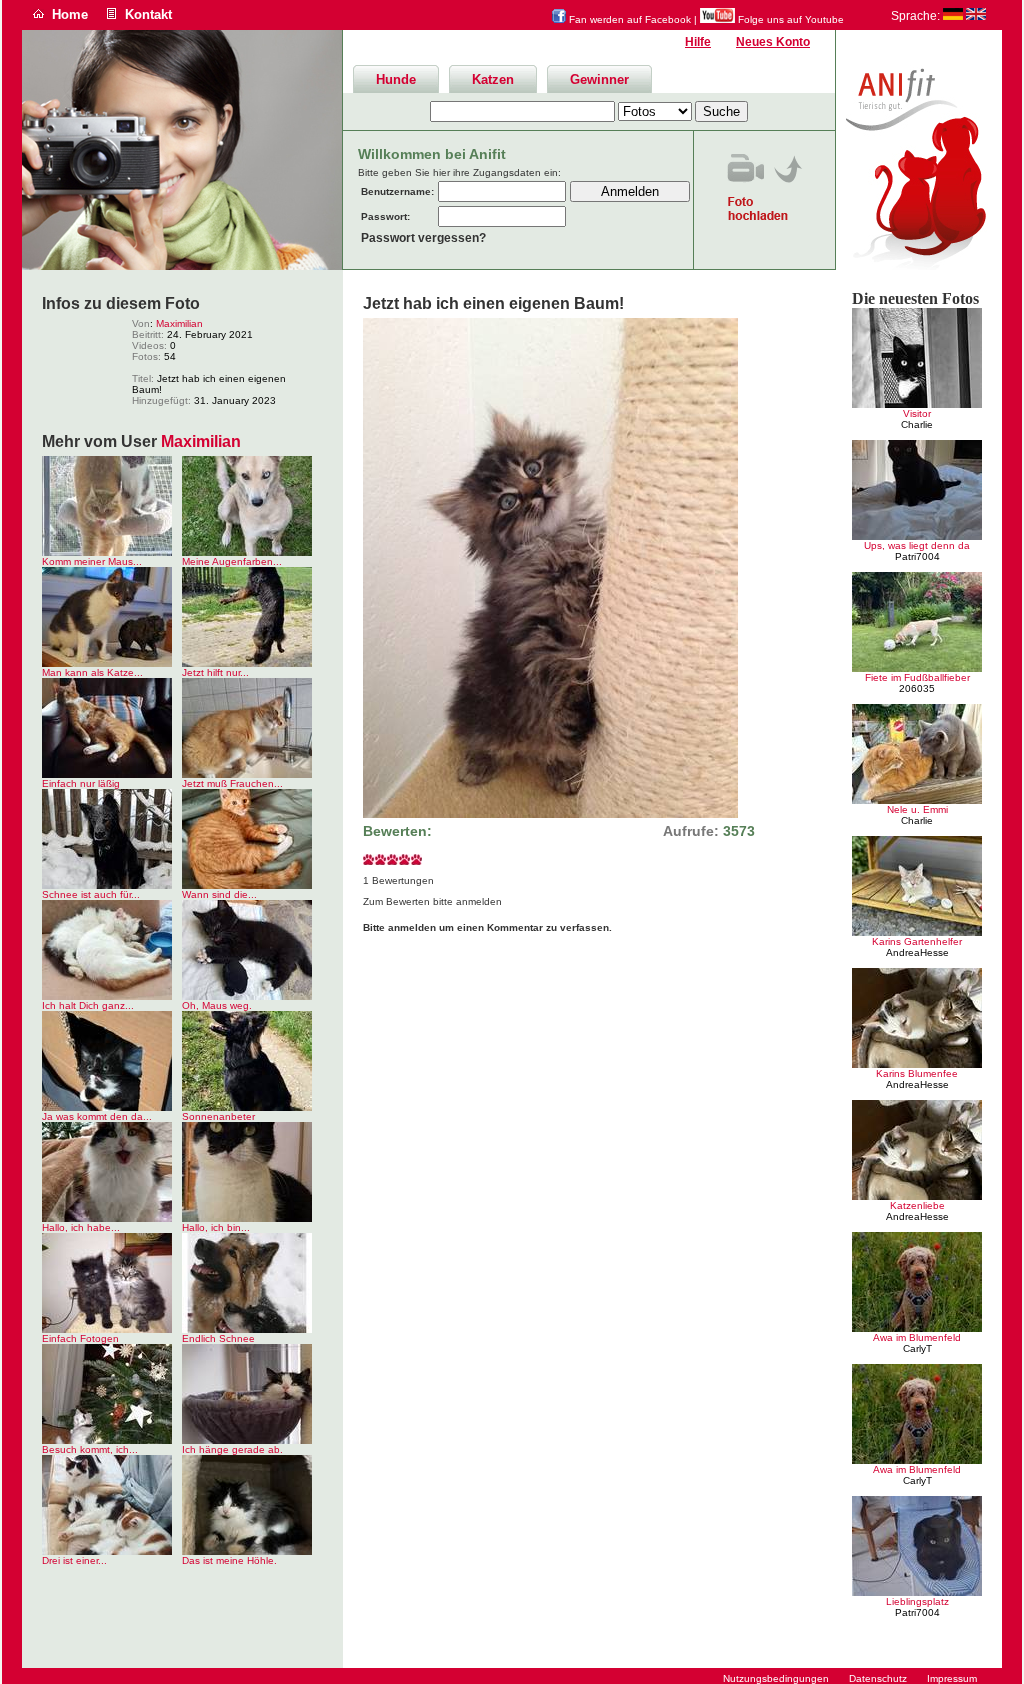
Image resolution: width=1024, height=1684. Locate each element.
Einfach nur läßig (81, 783)
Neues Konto (773, 42)
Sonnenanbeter (218, 1116)
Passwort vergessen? (423, 238)
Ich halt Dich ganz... (88, 1005)
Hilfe (698, 42)
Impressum (952, 1678)
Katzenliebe (917, 1205)
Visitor (917, 413)
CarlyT (917, 1348)
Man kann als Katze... (92, 672)
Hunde (396, 79)
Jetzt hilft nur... (215, 672)
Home (70, 14)
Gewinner (599, 79)
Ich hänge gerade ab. (232, 1449)
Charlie (917, 424)
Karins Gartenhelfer (917, 941)
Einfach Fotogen (80, 1338)
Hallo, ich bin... (216, 1227)
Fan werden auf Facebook (628, 19)
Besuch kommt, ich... (90, 1449)
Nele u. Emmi (917, 809)
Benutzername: (397, 191)
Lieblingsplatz (917, 1601)
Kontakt (148, 14)
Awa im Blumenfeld (917, 1337)
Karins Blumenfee (917, 1073)
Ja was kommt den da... (97, 1116)
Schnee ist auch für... (91, 894)
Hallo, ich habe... (81, 1227)
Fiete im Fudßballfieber (917, 677)
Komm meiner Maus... (92, 561)
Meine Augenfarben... (232, 561)
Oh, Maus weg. (217, 1005)
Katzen (493, 79)
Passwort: (385, 216)
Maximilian (179, 323)
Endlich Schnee (218, 1338)
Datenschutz (878, 1678)
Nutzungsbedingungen (776, 1678)
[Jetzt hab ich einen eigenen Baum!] (550, 814)
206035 (917, 688)
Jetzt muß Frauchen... (232, 783)
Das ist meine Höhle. (229, 1560)
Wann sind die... (219, 894)
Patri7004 (917, 556)
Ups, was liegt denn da (917, 545)
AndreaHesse (917, 952)
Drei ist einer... (74, 1560)
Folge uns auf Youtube (789, 19)
